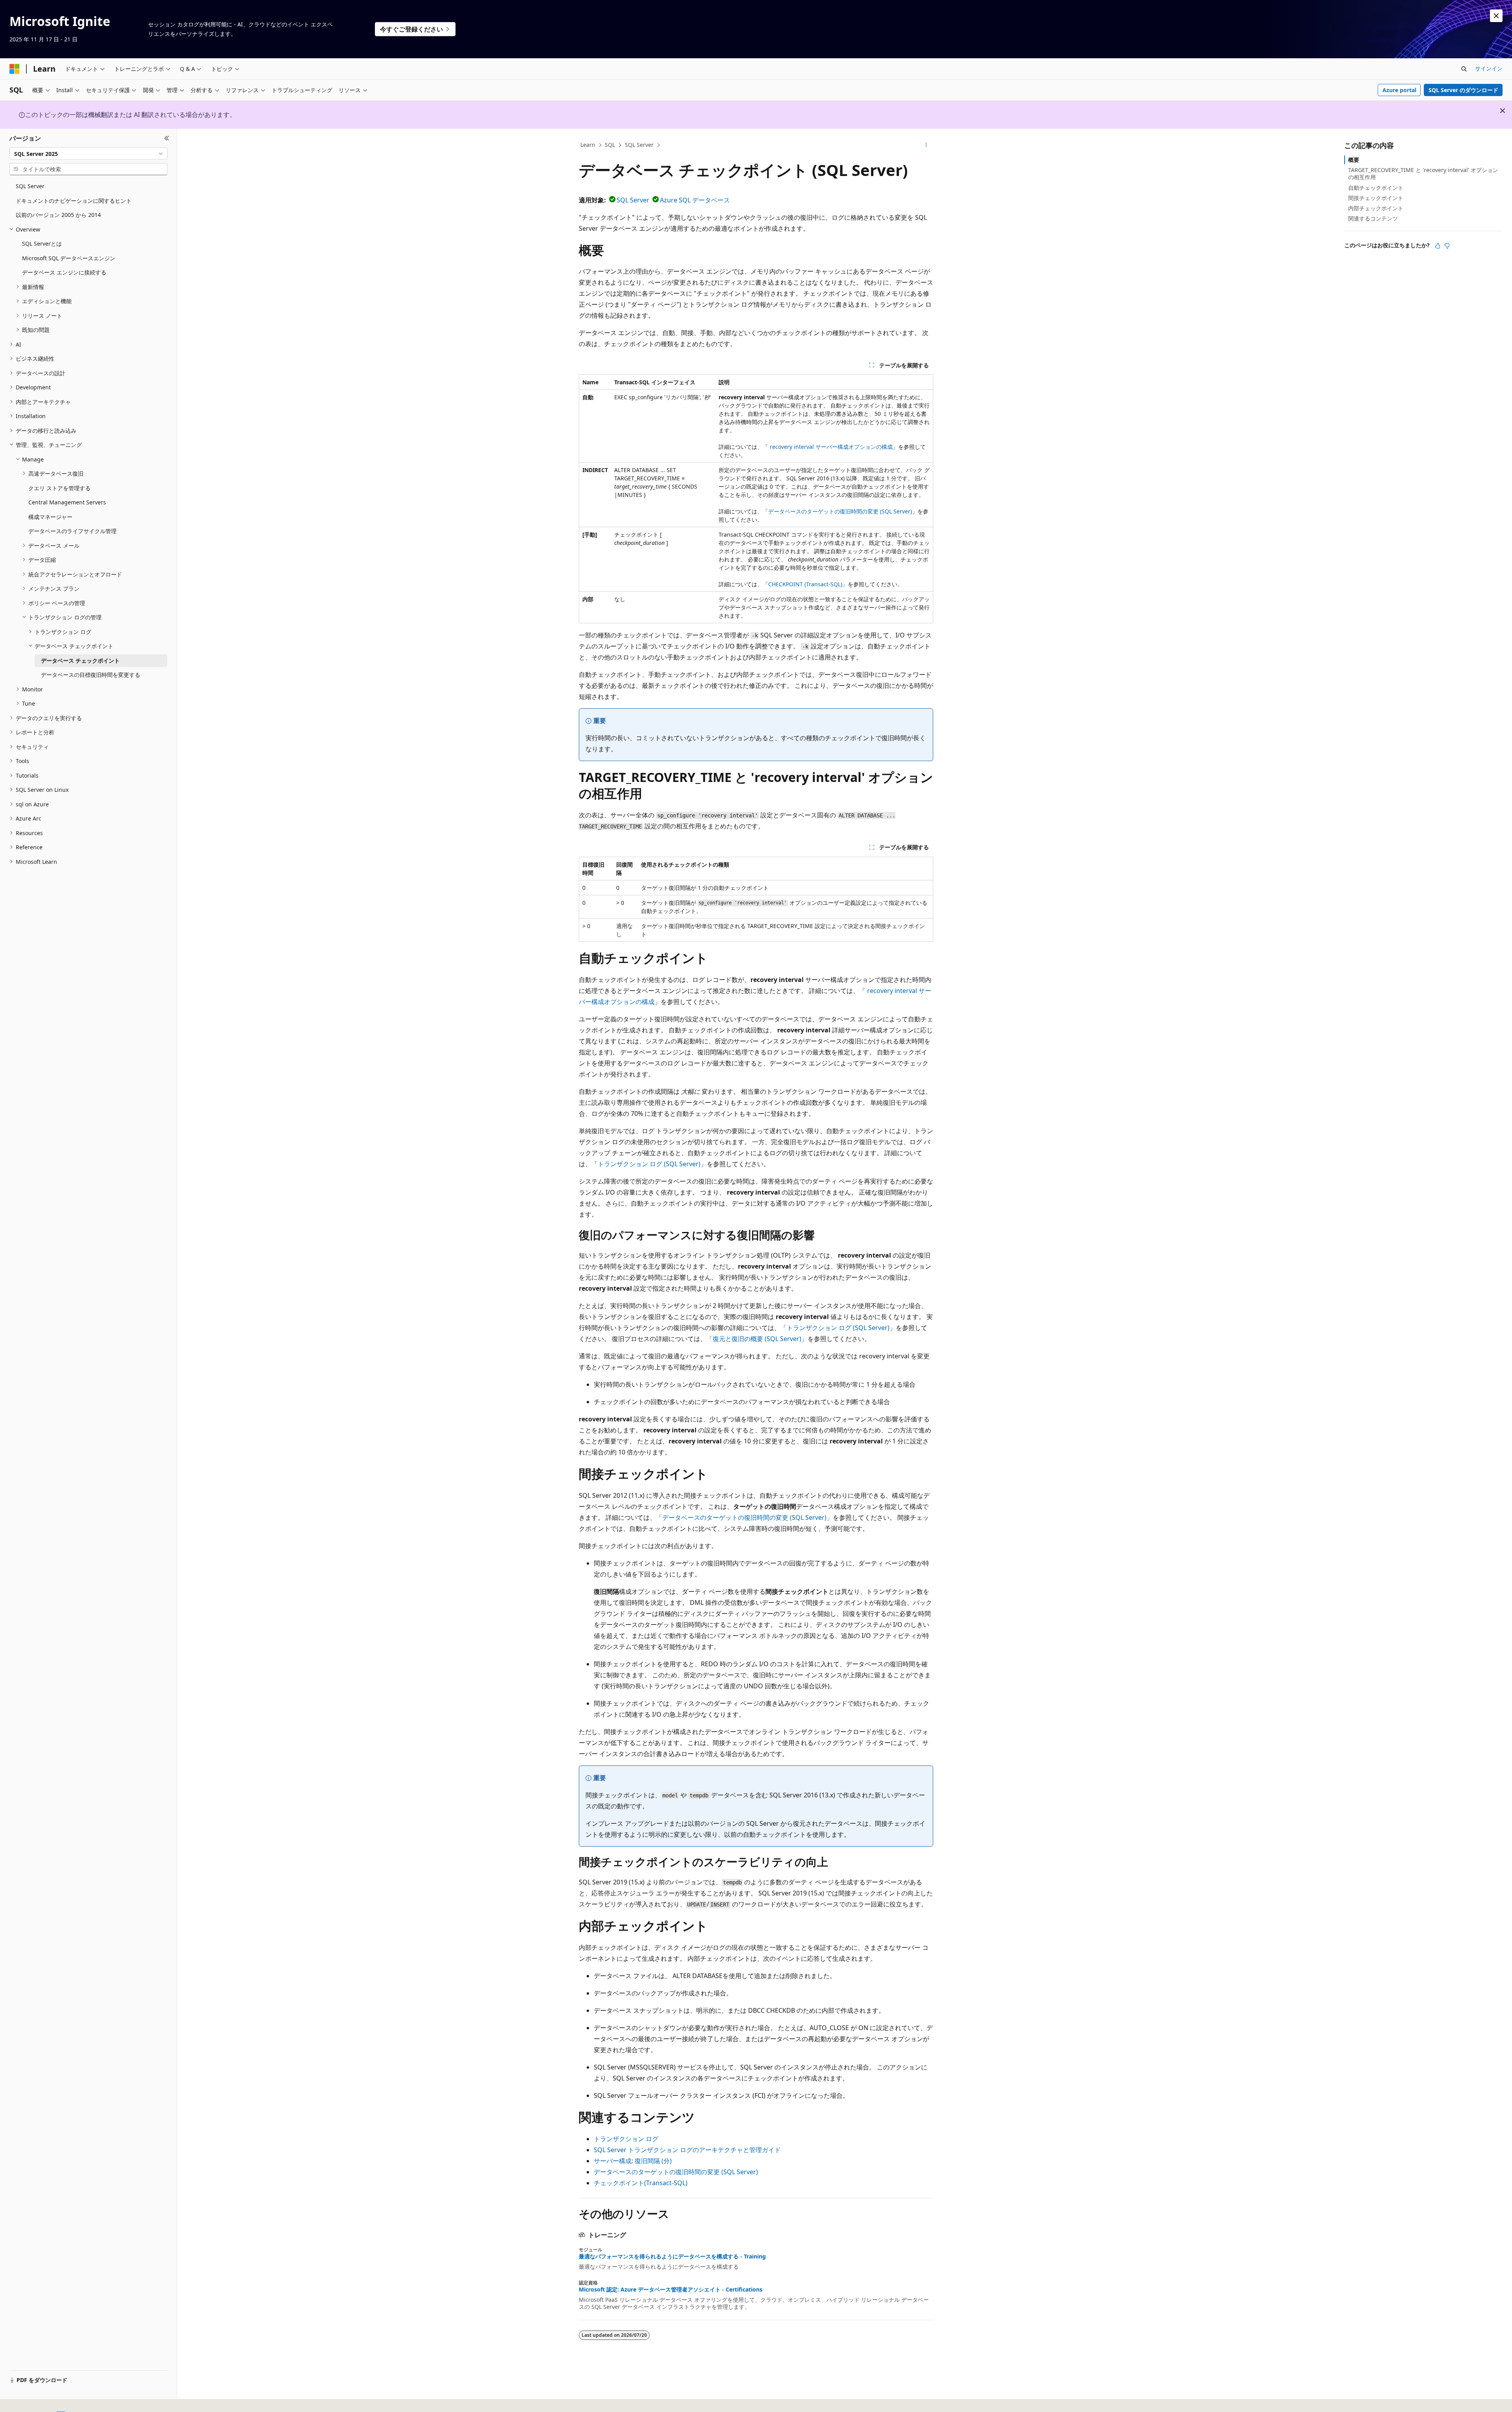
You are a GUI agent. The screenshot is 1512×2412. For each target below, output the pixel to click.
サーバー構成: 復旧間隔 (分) (633, 2161)
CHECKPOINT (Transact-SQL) (805, 584)
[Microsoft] (15, 69)
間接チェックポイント (1376, 198)
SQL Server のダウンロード (1463, 90)
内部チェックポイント (1376, 208)
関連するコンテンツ (1373, 218)
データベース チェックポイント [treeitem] (80, 660)
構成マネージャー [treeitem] (50, 517)
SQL (610, 145)
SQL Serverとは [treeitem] (42, 244)
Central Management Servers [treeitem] (67, 502)
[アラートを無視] (1496, 16)
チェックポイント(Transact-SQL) (641, 2183)
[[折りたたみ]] (167, 138)
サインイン (1489, 68)
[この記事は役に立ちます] (1438, 246)
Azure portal (1399, 90)
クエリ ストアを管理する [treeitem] (59, 488)
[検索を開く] (1464, 69)
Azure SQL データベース (695, 200)
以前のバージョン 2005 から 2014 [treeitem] (58, 215)
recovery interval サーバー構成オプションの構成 (831, 447)
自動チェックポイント (1376, 188)
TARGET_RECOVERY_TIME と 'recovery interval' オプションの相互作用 (1423, 173)
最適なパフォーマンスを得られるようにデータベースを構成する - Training (672, 2256)
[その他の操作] (926, 145)
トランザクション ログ (626, 2139)
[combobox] (88, 154)
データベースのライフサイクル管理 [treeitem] (72, 531)
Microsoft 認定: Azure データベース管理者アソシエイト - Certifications (671, 2290)
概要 (1354, 160)
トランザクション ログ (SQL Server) (649, 1164)
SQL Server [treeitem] (30, 186)
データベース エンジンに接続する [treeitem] (64, 272)
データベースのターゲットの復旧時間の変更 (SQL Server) (840, 511)
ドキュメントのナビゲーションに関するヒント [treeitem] (74, 201)
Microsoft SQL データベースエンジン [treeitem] (69, 258)
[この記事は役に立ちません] (1447, 246)
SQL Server (639, 145)
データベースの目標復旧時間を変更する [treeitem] (91, 675)
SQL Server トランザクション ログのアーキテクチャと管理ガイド (687, 2150)
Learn (588, 145)
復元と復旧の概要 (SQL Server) (757, 1339)
